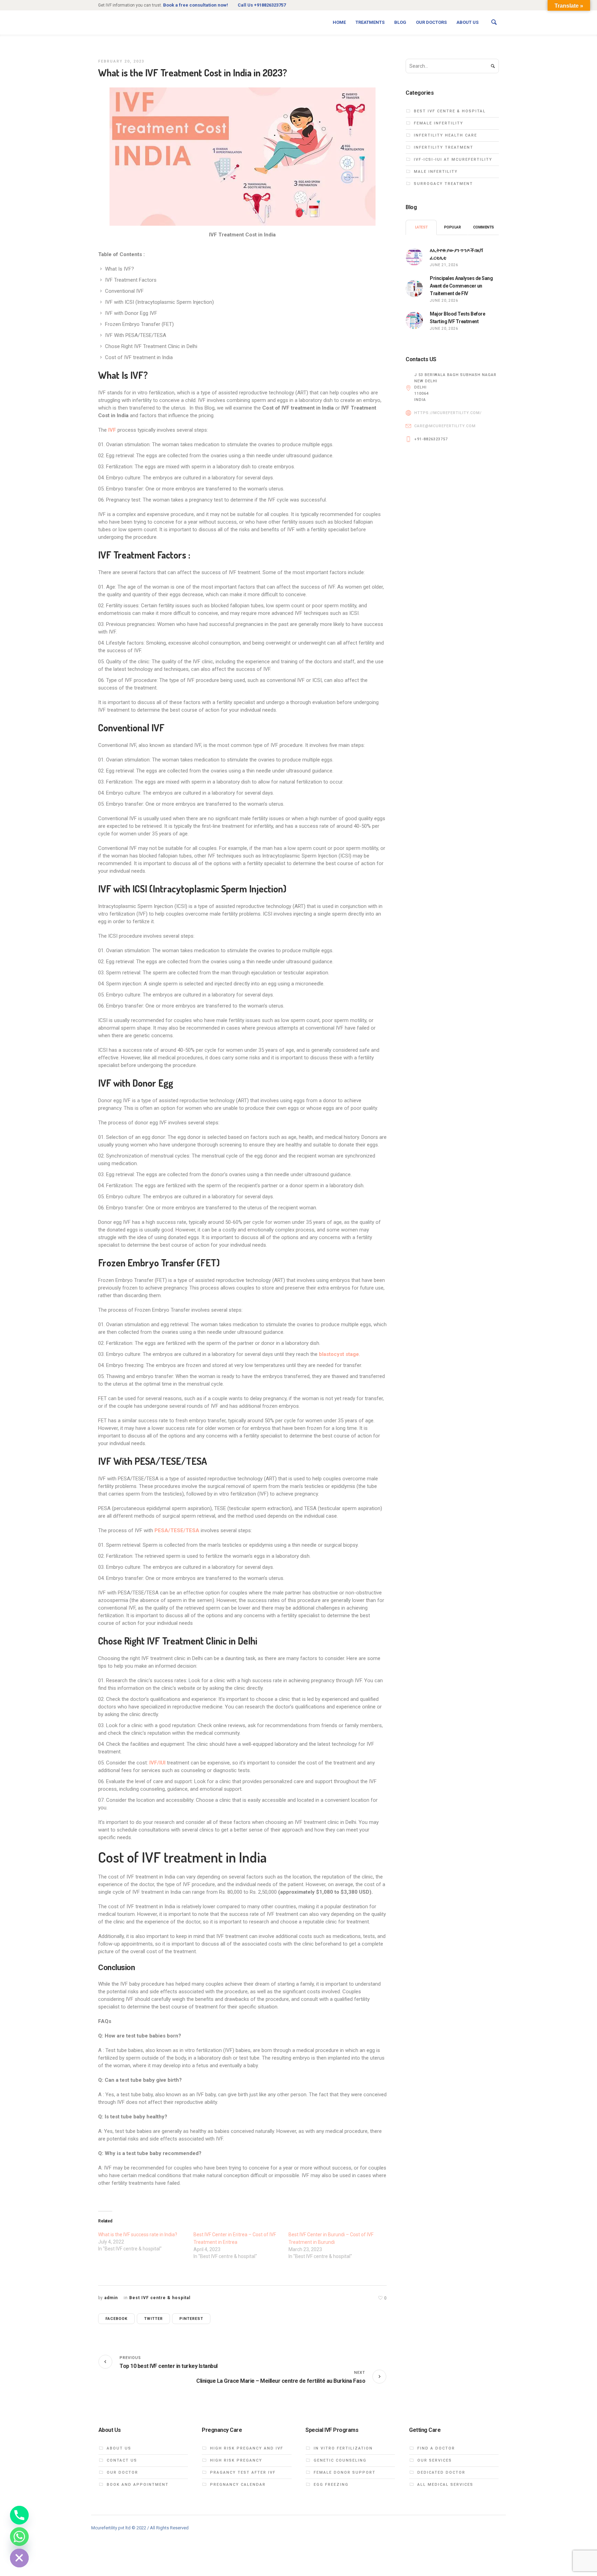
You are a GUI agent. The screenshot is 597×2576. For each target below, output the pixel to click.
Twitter (153, 2319)
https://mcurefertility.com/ (448, 413)
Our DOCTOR (122, 2472)
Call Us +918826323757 (262, 5)
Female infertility (439, 123)
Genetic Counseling (340, 2460)
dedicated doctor (441, 2472)
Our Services (435, 2460)
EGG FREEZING (331, 2485)
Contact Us (122, 2460)
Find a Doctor (436, 2448)
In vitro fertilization (343, 2448)
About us (119, 2448)
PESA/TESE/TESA (177, 1530)
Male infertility (436, 172)
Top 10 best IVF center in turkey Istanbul (169, 2366)
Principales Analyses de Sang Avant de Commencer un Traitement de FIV (461, 286)
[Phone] (19, 2515)
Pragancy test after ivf (243, 2472)
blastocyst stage (339, 1354)
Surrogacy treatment (443, 184)
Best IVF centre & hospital (160, 2298)
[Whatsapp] (19, 2537)
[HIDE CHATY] (19, 2558)
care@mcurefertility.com (445, 426)
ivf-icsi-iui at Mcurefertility (453, 160)
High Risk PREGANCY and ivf (247, 2448)
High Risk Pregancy (236, 2460)
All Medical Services (445, 2485)
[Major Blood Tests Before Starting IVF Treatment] (414, 320)
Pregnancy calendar (238, 2485)
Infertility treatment (444, 147)
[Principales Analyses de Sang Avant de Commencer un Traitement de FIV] (414, 288)
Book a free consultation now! (196, 5)
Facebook (116, 2319)
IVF (113, 430)
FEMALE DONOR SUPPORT (345, 2472)
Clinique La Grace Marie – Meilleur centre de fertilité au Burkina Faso (281, 2381)
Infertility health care (446, 135)
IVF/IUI (158, 1763)
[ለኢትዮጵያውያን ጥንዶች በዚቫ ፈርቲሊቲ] (414, 256)
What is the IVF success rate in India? (138, 2235)
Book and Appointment (138, 2485)
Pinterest (191, 2319)
